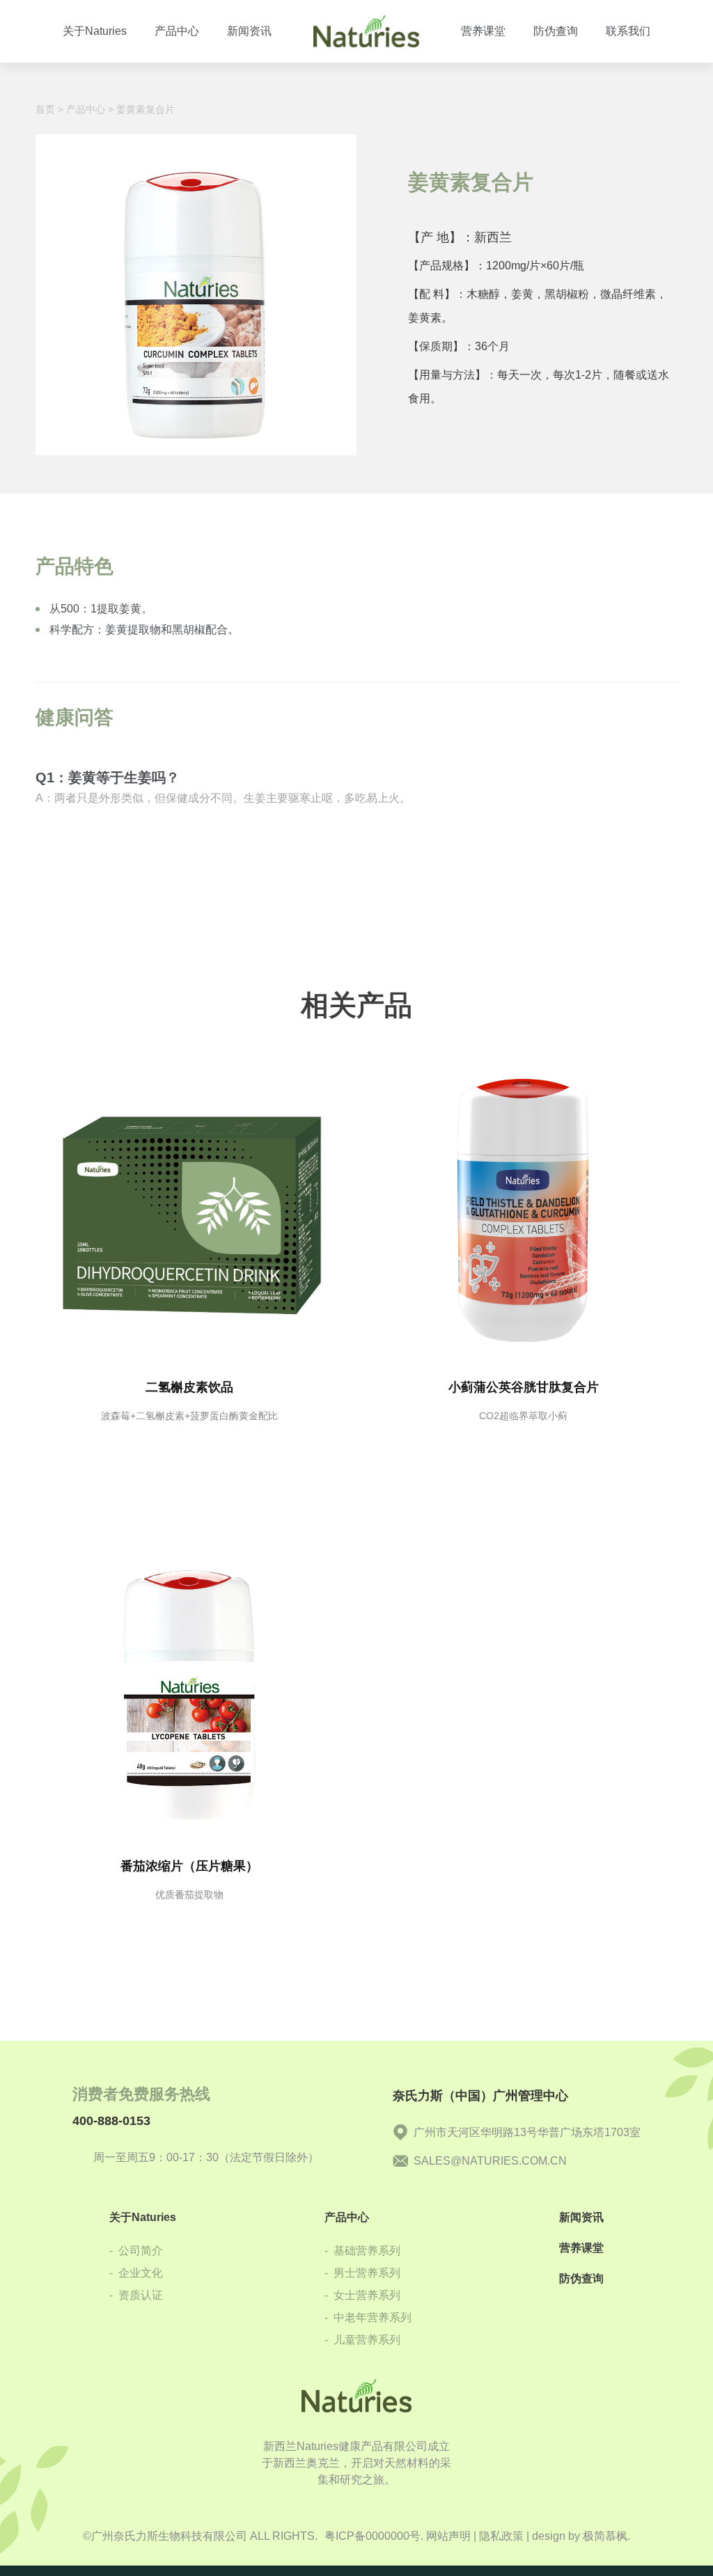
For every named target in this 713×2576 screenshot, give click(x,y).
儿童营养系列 (362, 2340)
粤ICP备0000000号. (374, 2536)
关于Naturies (143, 2217)
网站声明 (448, 2536)
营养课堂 (581, 2248)
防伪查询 (581, 2278)
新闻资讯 (581, 2217)
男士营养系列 (362, 2273)
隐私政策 (501, 2536)
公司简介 (136, 2251)
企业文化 (136, 2273)
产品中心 (86, 109)
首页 (45, 109)
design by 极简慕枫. (581, 2536)
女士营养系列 (362, 2295)
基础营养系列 (362, 2251)
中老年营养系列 (368, 2317)
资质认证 (136, 2295)
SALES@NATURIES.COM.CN (490, 2161)
